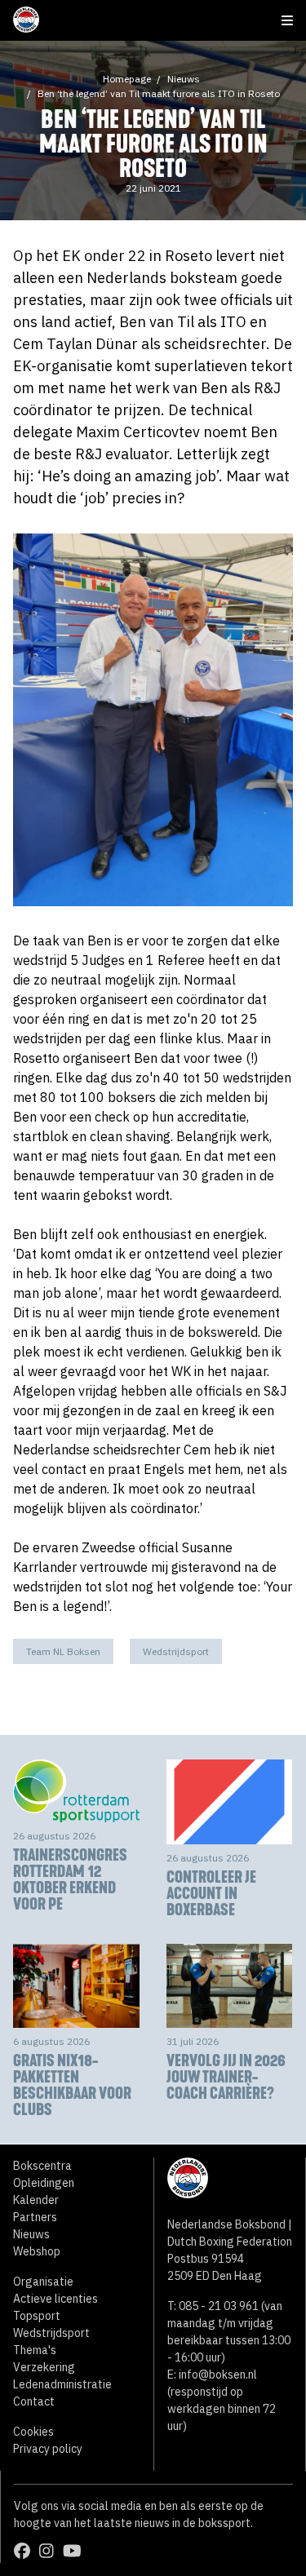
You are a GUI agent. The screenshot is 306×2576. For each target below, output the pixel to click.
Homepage (127, 79)
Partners (35, 2217)
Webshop (37, 2251)
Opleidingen (44, 2183)
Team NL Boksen (63, 1651)
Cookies (33, 2432)
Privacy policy (48, 2449)
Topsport (37, 2316)
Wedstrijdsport (176, 1651)
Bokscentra (42, 2166)
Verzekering (44, 2367)
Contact (34, 2401)
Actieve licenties (55, 2299)
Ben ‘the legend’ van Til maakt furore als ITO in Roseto (159, 93)
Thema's (35, 2350)
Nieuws (184, 79)
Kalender (36, 2200)
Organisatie (43, 2282)
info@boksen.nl (218, 2375)
